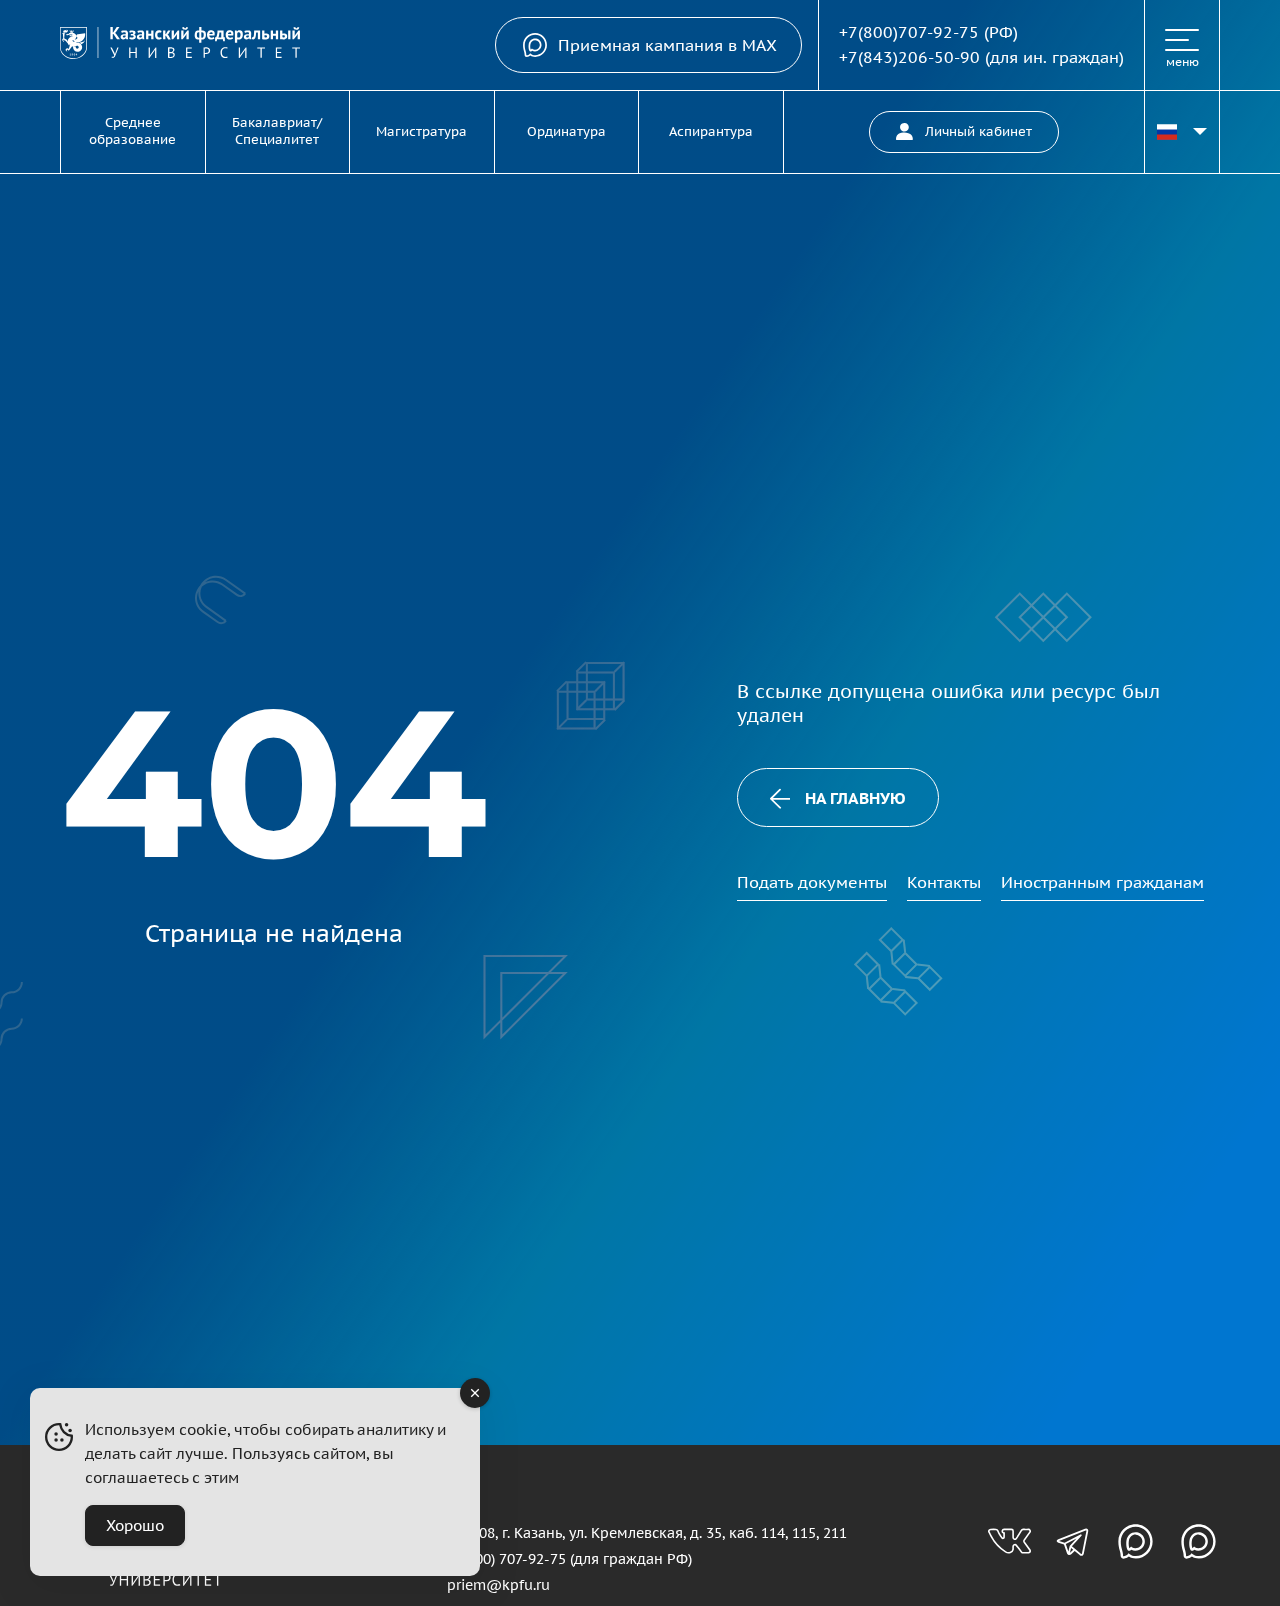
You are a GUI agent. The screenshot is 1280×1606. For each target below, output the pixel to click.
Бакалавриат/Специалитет (277, 131)
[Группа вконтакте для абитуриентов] (1009, 1541)
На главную (855, 798)
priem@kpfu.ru (498, 1584)
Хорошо (135, 1525)
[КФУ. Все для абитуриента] (180, 45)
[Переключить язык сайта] (1182, 132)
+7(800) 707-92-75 (506, 1558)
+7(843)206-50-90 (909, 57)
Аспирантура (711, 131)
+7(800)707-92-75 (909, 32)
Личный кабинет (978, 131)
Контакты (944, 882)
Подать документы (812, 882)
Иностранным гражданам (1102, 882)
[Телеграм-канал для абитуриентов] (1072, 1541)
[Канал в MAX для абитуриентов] (1135, 1541)
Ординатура (566, 131)
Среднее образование (132, 131)
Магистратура (421, 131)
